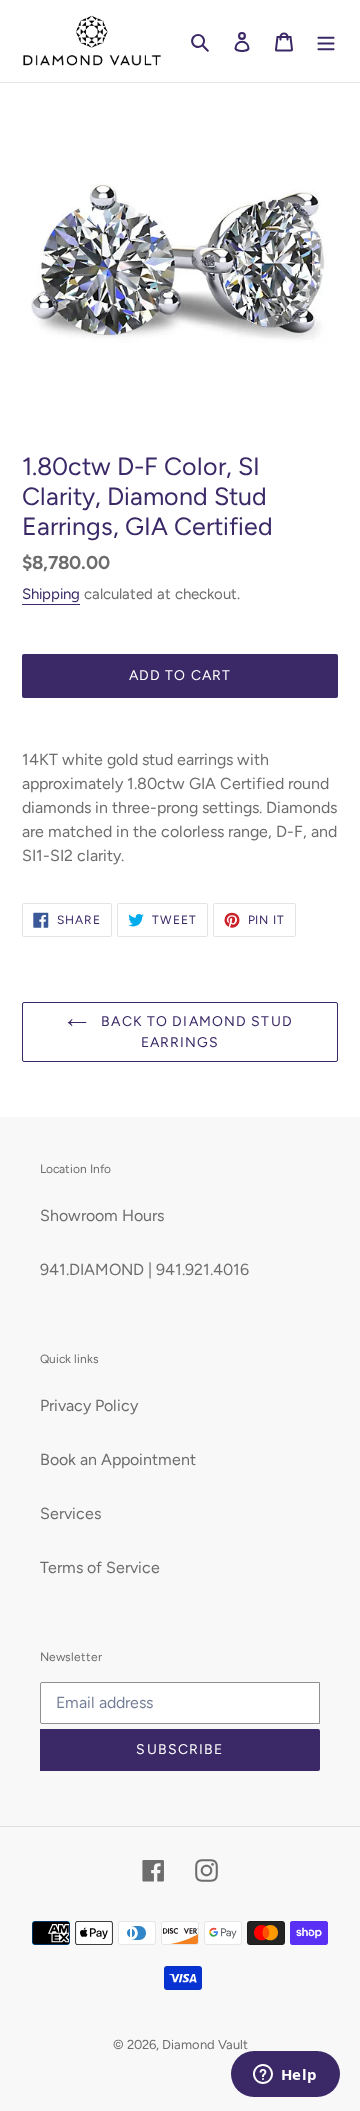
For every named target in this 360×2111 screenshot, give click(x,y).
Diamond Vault (205, 2044)
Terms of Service (100, 1567)
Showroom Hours (102, 1215)
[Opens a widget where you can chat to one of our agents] (285, 2076)
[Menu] (326, 41)
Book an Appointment (118, 1459)
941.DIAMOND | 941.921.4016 (144, 1269)
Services (70, 1513)
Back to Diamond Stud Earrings (195, 1032)
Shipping (51, 594)
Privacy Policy (89, 1405)
